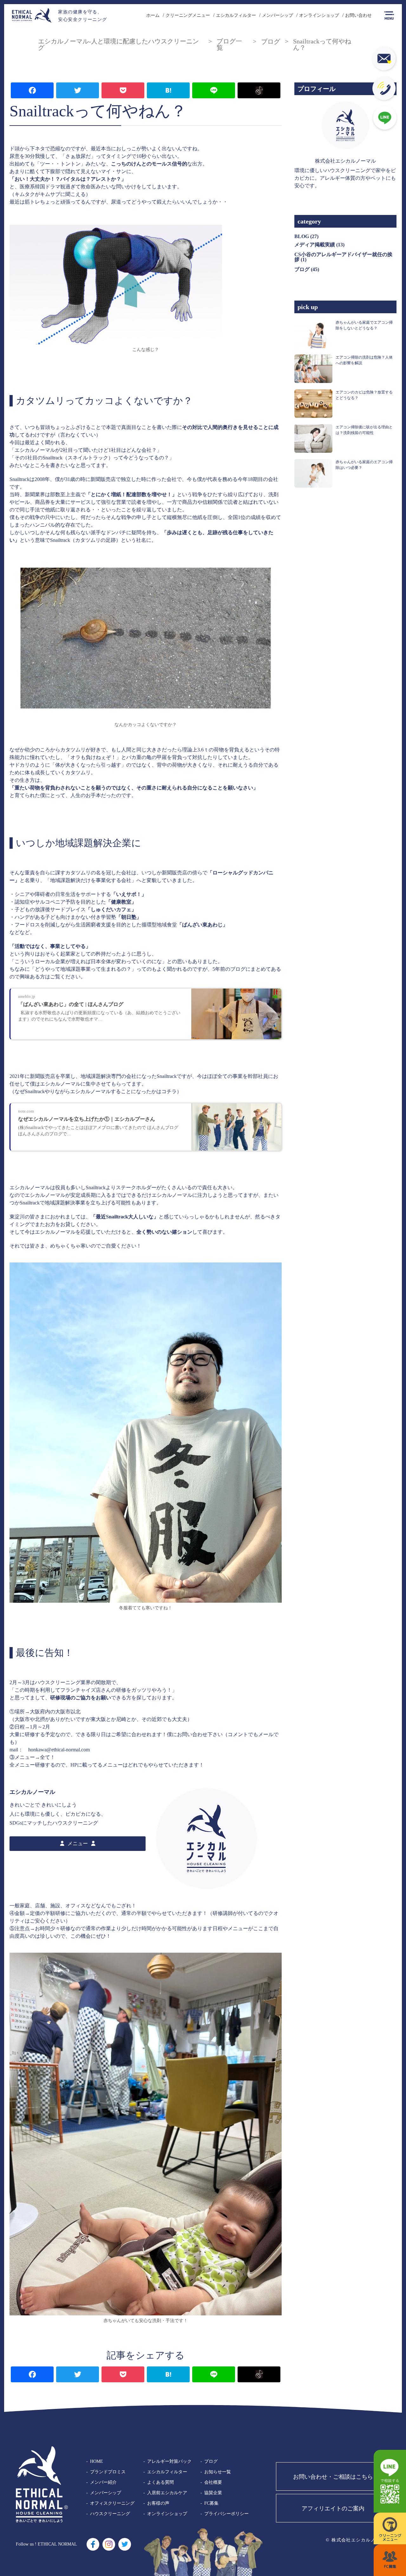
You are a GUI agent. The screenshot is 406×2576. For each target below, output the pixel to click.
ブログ (211, 2461)
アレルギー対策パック (169, 2461)
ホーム (153, 15)
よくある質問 (160, 2482)
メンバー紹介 (103, 2482)
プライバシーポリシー (226, 2514)
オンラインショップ (319, 15)
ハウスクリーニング (110, 2514)
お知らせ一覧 (218, 2472)
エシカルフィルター (236, 15)
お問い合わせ (358, 15)
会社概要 (213, 2482)
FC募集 (211, 2503)
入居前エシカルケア (167, 2493)
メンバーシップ (278, 15)
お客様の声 (158, 2503)
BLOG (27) (306, 236)
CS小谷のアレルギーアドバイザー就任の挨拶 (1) (343, 257)
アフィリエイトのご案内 (333, 2508)
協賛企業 (213, 2493)
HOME (97, 2461)
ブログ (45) (307, 269)
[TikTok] (259, 91)
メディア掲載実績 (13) (319, 245)
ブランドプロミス (108, 2472)
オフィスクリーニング (112, 2503)
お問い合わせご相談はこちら (333, 2477)
